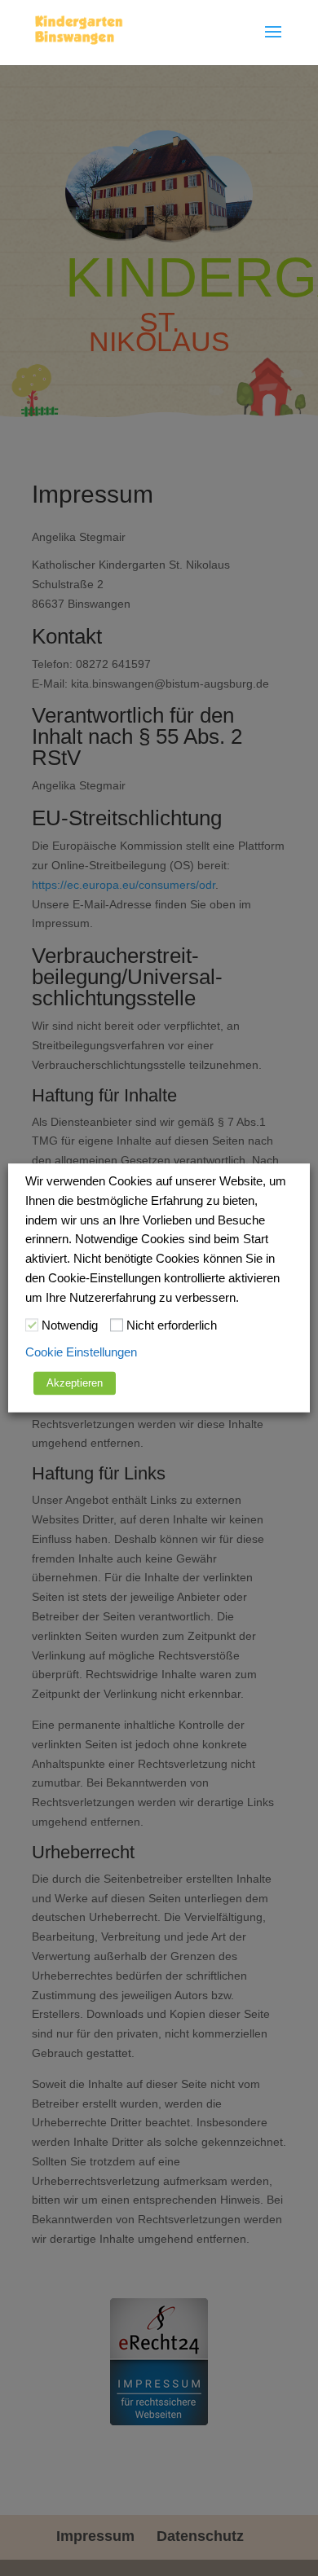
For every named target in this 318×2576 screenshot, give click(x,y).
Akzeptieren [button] (75, 1384)
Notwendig (70, 1325)
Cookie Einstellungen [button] (81, 1353)
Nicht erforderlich (172, 1325)
